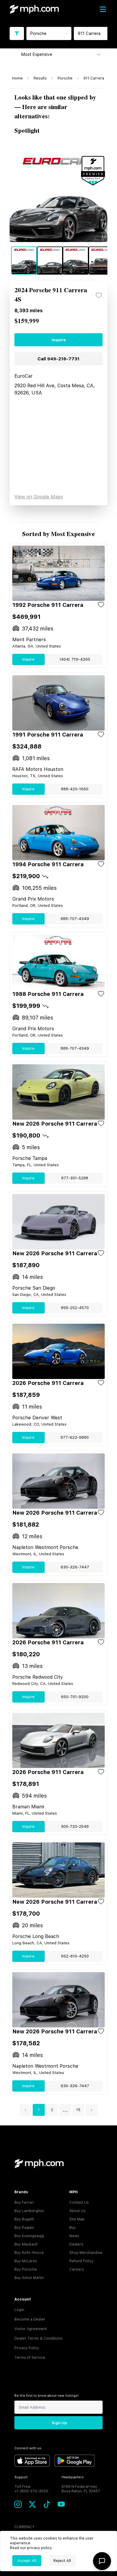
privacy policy (39, 2548)
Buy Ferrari (24, 2202)
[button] (25, 2110)
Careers (77, 2269)
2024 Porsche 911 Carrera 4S (51, 295)
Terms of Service (30, 2358)
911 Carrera (94, 78)
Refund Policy (81, 2261)
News (74, 2236)
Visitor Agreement (31, 2329)
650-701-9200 (75, 1697)
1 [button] (39, 2110)
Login (19, 2310)
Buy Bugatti (24, 2219)
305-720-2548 (75, 1826)
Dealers (76, 2244)
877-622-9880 (75, 1437)
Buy (73, 2228)
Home (17, 78)
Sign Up (59, 2423)
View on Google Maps (39, 497)
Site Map (77, 2219)
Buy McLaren (26, 2261)
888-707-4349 (75, 919)
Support (21, 2477)
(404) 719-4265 (75, 659)
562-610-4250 (75, 1956)
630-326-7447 (75, 1567)
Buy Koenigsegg (29, 2236)
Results (40, 78)
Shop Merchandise (86, 2253)
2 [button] (52, 2110)
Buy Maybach (26, 2244)
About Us (77, 2211)
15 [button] (78, 2110)
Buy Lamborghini (29, 2211)
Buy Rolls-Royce (29, 2253)
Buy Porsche (26, 2269)
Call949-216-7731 (58, 359)
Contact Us (79, 2202)
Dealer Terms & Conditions (39, 2338)
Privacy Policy (27, 2348)
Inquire (59, 340)
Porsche (65, 78)
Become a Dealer (30, 2319)
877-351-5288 (75, 1178)
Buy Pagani (24, 2228)
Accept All (27, 2561)
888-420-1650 (75, 789)
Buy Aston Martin (29, 2278)
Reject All (62, 2561)
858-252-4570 (75, 1308)
